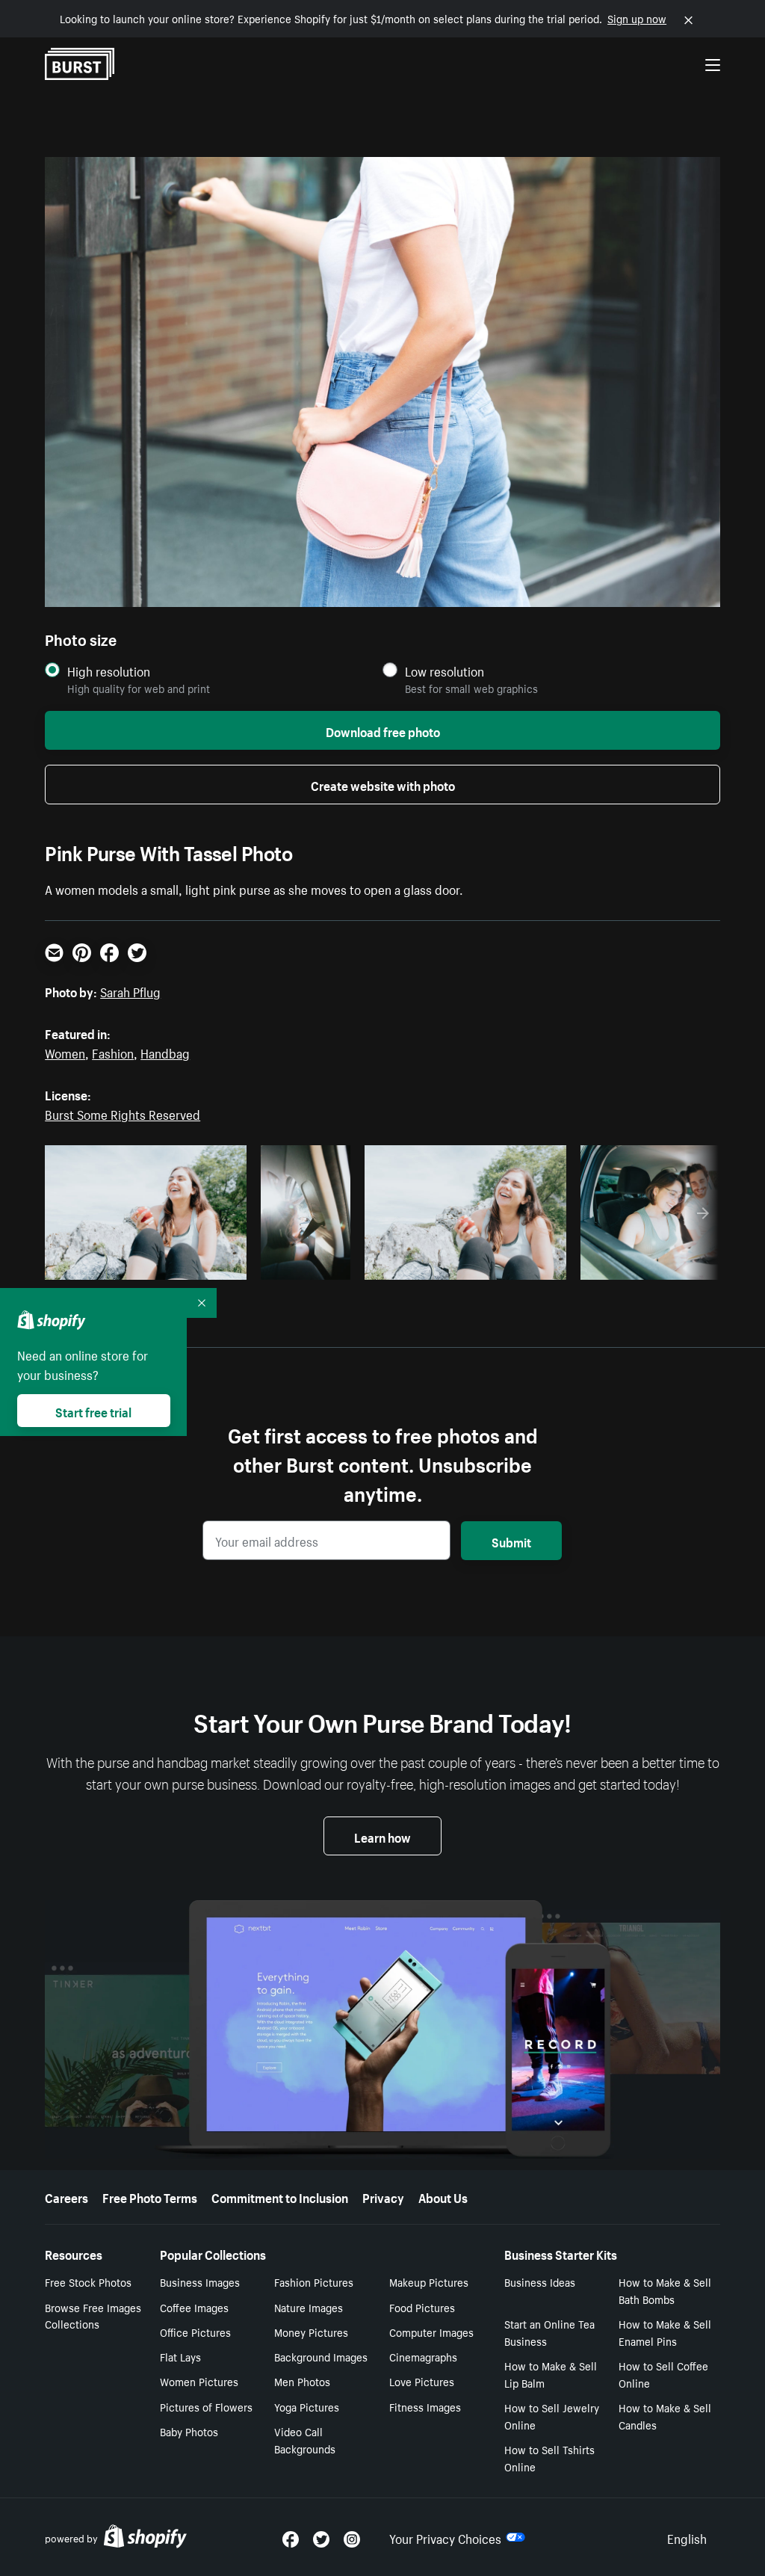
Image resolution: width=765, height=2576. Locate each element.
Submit (511, 1541)
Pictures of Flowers (206, 2406)
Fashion (113, 1052)
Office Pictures (195, 2332)
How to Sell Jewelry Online (552, 2416)
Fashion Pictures (314, 2281)
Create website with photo (383, 784)
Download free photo (383, 730)
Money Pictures (311, 2332)
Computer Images (431, 2332)
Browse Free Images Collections (93, 2315)
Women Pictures (199, 2381)
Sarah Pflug (130, 990)
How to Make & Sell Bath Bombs (665, 2290)
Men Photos (302, 2381)
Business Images (200, 2281)
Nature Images (309, 2307)
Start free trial (93, 1411)
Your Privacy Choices (445, 2537)
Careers (66, 2196)
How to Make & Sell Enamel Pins (665, 2332)
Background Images (321, 2356)
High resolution (109, 671)
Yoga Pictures (307, 2406)
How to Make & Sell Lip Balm (551, 2374)
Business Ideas (540, 2281)
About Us (443, 2196)
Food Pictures (422, 2307)
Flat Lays (180, 2356)
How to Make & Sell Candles (665, 2416)
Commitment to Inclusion (280, 2196)
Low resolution (445, 671)
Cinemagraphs (423, 2356)
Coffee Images (194, 2307)
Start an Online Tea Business (549, 2332)
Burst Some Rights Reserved (123, 1113)
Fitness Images (425, 2406)
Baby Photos (189, 2431)
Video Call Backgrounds (305, 2440)
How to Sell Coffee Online (663, 2374)
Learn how (382, 1836)
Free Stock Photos (88, 2281)
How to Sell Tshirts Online (549, 2458)
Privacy (383, 2196)
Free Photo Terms (150, 2196)
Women (65, 1052)
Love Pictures (422, 2381)
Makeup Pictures (429, 2281)
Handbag (165, 1052)
